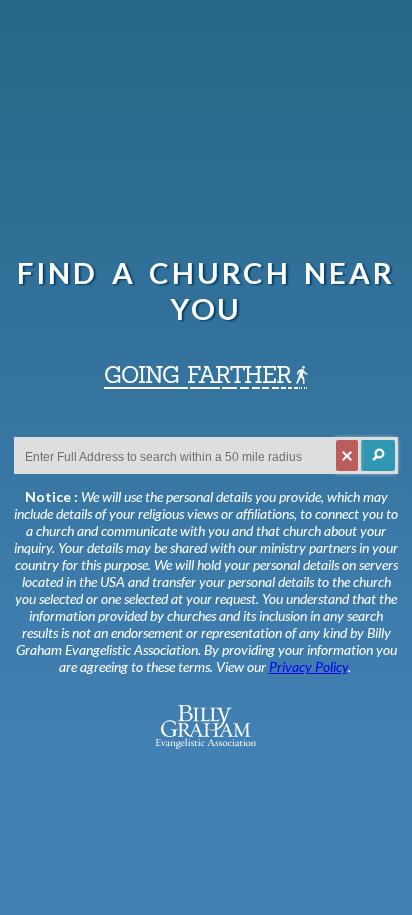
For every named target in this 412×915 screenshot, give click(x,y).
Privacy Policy (308, 666)
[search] (378, 455)
